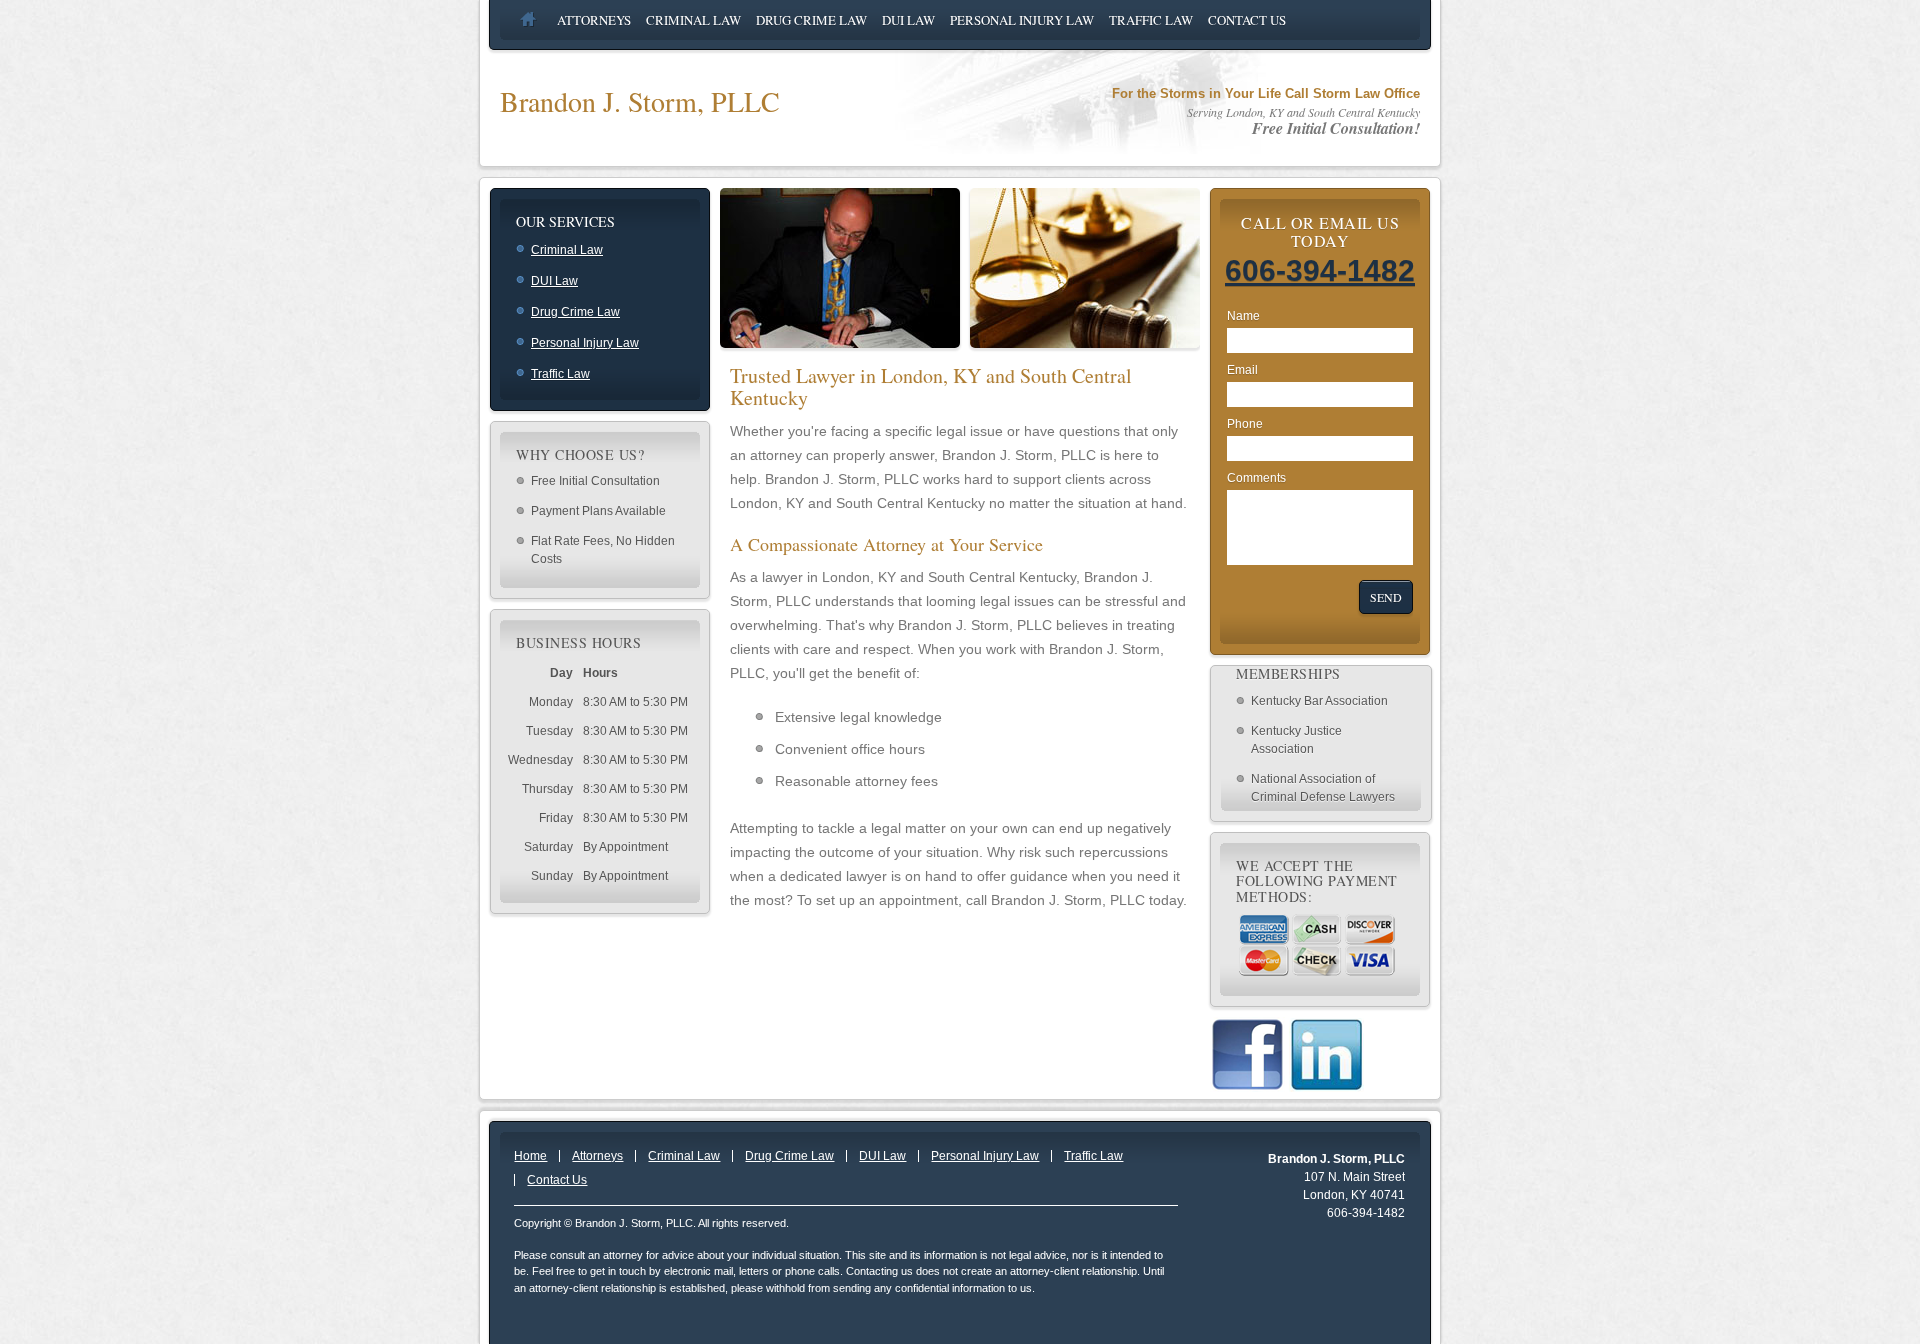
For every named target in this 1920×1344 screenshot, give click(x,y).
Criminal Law (693, 20)
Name (1243, 316)
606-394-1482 (1320, 270)
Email (1242, 370)
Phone (1245, 424)
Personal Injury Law (1022, 20)
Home (538, 20)
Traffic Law (1151, 20)
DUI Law (908, 20)
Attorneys (594, 20)
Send (1386, 597)
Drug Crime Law (811, 20)
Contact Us (1247, 20)
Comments (1256, 478)
